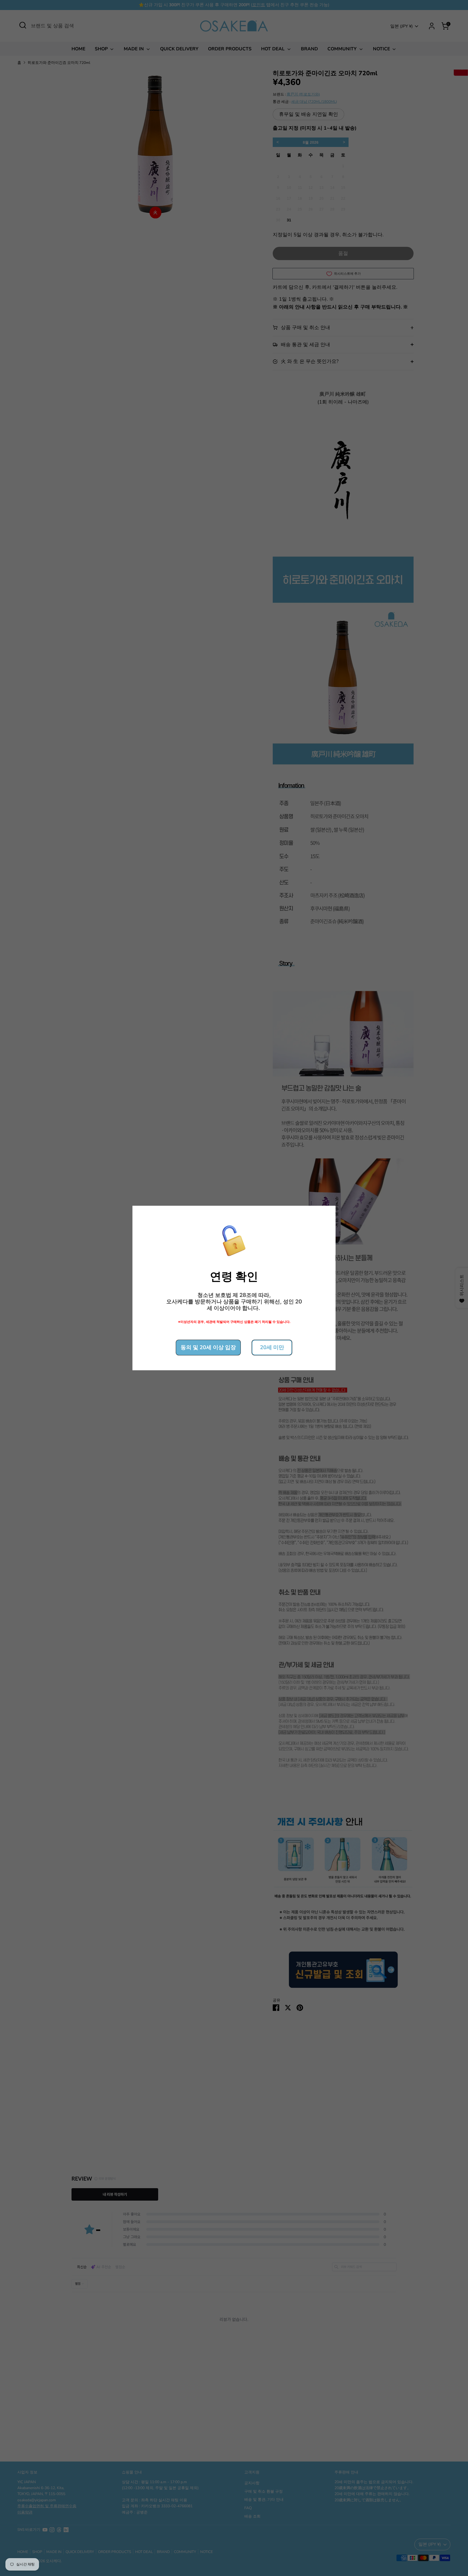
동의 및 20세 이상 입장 (208, 1347)
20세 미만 (272, 1347)
